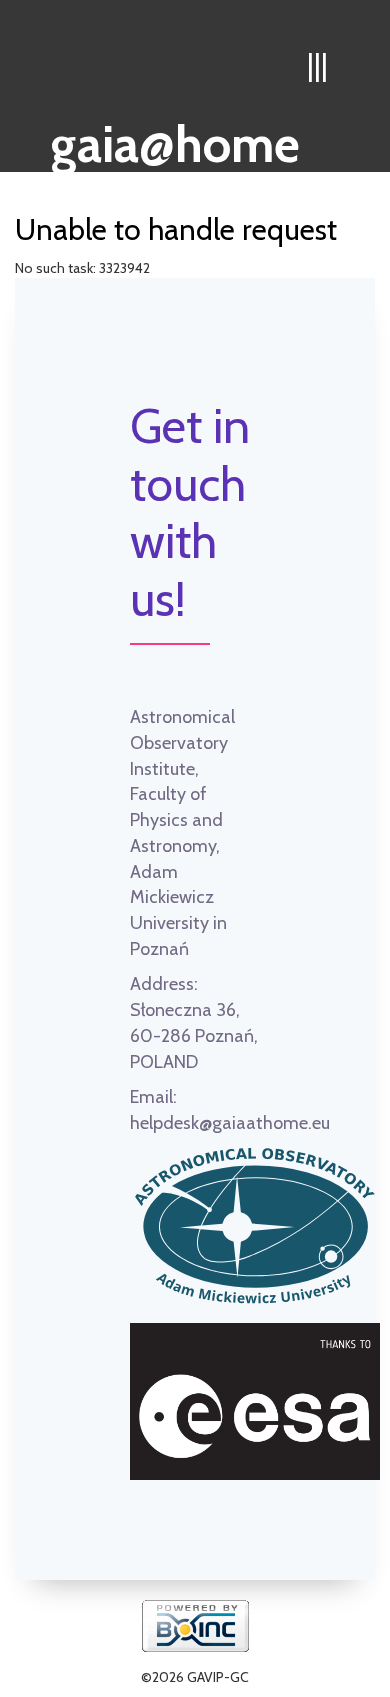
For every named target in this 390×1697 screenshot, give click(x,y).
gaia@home (175, 138)
